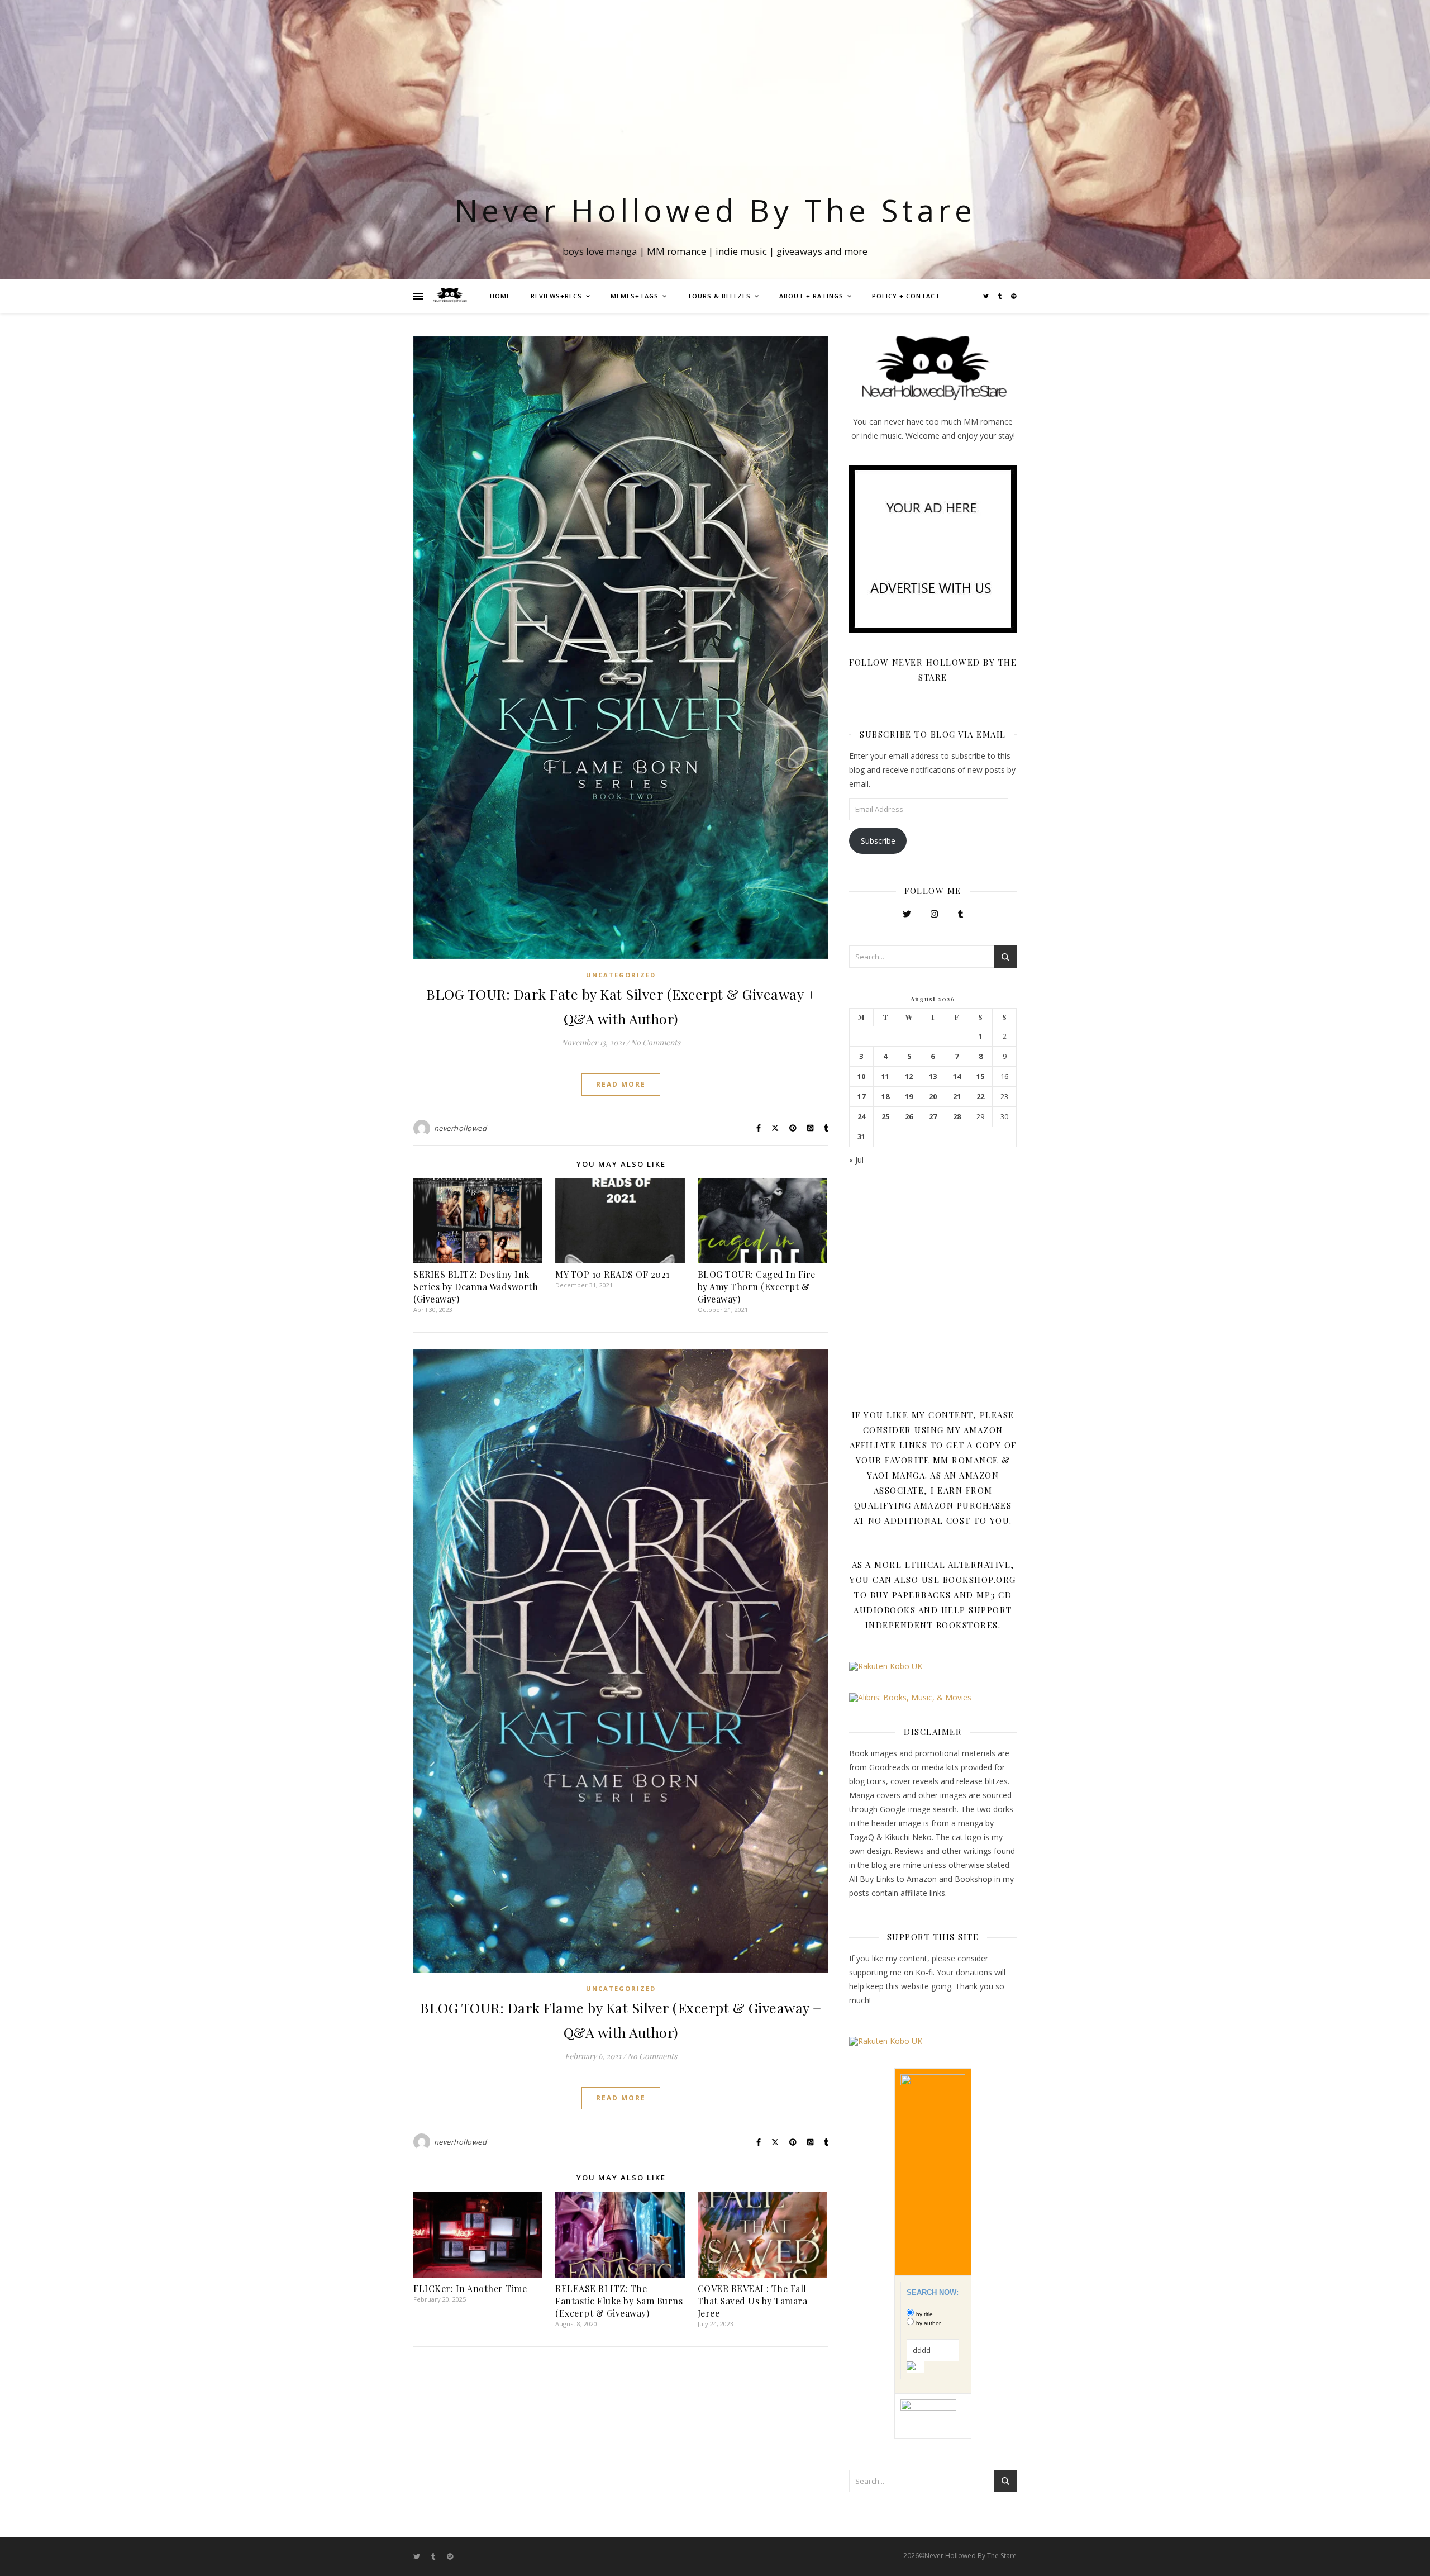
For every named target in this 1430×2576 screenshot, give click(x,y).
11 (885, 1076)
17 (861, 1097)
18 (885, 1097)
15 (980, 1076)
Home (500, 296)
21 (957, 1097)
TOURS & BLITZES (719, 296)
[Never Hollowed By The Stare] (450, 296)
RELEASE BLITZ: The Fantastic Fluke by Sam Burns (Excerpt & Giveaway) (619, 2301)
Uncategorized (621, 975)
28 (957, 1117)
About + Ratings (811, 296)
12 (909, 1076)
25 (885, 1117)
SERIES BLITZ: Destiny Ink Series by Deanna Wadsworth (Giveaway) (476, 1287)
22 (980, 1097)
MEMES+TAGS (635, 296)
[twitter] (987, 296)
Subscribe (878, 841)
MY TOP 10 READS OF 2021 (612, 1274)
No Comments (656, 1042)
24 (861, 1117)
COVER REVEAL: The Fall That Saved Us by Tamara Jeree (753, 2301)
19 (909, 1097)
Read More (621, 1084)
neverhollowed (461, 1128)
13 (933, 1076)
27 (933, 1117)
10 (861, 1076)
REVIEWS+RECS (556, 296)
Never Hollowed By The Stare (715, 210)
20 (933, 1097)
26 (909, 1117)
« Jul (856, 1160)
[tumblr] (1001, 296)
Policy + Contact (906, 296)
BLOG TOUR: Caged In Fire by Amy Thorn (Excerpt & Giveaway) (757, 1287)
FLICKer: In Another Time (470, 2289)
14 (957, 1076)
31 (861, 1137)
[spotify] (1014, 296)
